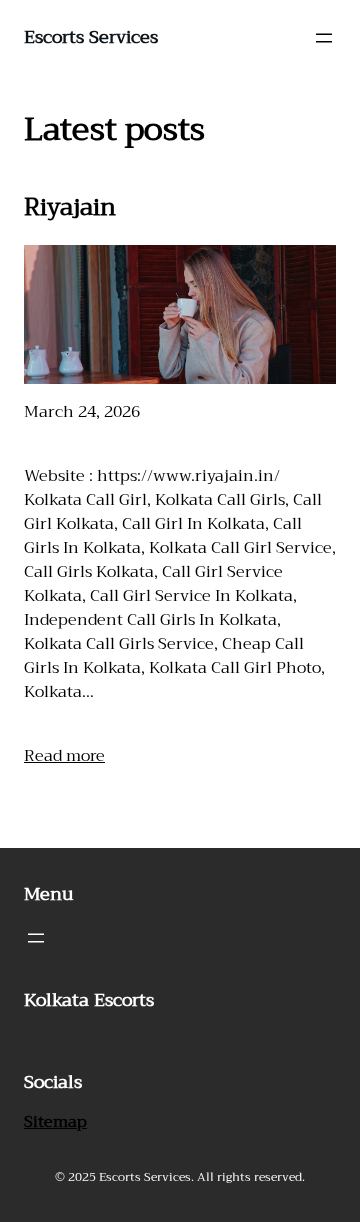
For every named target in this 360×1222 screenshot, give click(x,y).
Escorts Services (91, 37)
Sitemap (55, 1122)
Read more (64, 756)
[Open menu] (324, 38)
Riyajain (70, 207)
